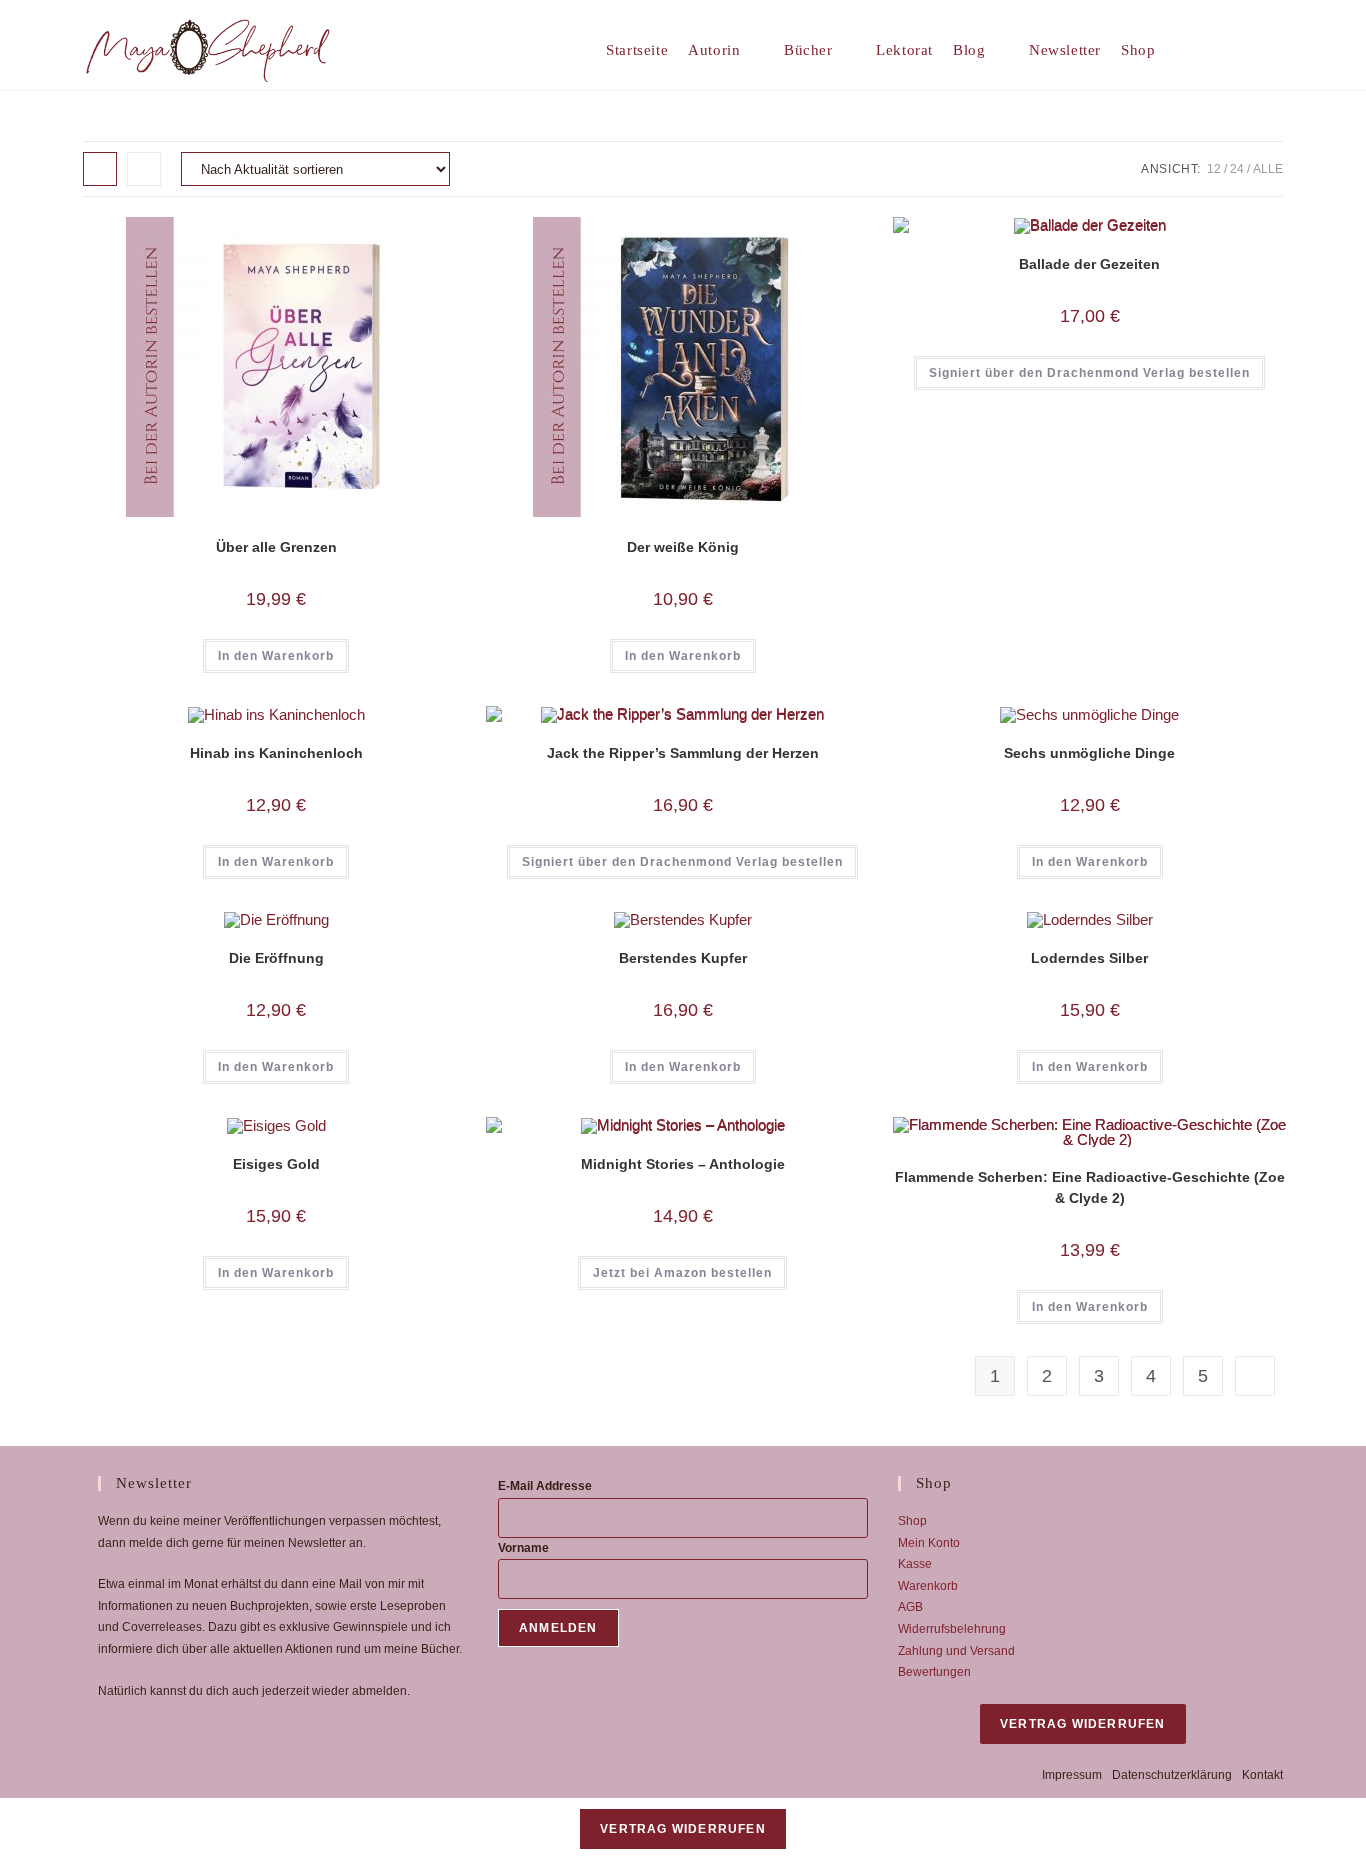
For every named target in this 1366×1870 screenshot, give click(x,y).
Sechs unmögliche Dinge (1089, 753)
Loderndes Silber (1089, 958)
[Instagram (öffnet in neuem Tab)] (1275, 49)
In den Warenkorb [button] (276, 656)
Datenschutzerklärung (1172, 1775)
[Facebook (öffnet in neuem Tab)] (1244, 49)
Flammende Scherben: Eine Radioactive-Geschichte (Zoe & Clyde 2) (1090, 1187)
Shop (912, 1521)
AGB (910, 1607)
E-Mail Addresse (545, 1486)
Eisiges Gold (276, 1164)
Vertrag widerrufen (1083, 1724)
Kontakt (1262, 1775)
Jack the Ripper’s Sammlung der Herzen (683, 753)
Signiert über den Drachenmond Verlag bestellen (1089, 373)
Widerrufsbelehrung (952, 1629)
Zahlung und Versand (956, 1651)
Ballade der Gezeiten (1089, 264)
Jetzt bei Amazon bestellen (682, 1273)
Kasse (915, 1564)
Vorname (523, 1548)
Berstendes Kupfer (683, 958)
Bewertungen (934, 1672)
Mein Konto (929, 1543)
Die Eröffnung (276, 958)
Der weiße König (683, 547)
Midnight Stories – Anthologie (683, 1164)
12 (1214, 169)
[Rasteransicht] (100, 169)
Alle (1268, 169)
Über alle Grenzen (276, 547)
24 (1237, 169)
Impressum (1072, 1775)
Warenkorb (928, 1586)
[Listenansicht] (144, 169)
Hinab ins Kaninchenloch (276, 753)
